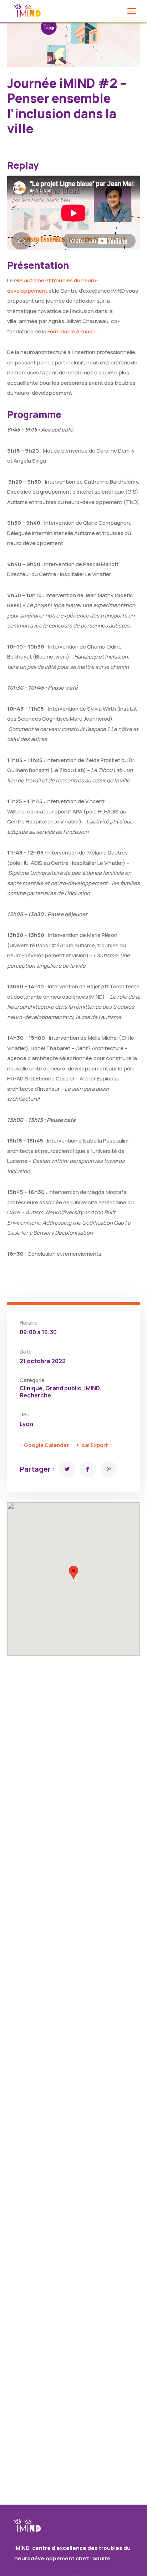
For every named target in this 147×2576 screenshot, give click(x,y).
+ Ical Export (92, 1445)
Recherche (35, 1395)
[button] (73, 1572)
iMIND (92, 1388)
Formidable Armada (72, 331)
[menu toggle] (132, 11)
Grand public (63, 1388)
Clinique (31, 1388)
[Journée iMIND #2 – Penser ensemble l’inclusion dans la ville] (67, 1469)
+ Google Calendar (44, 1445)
